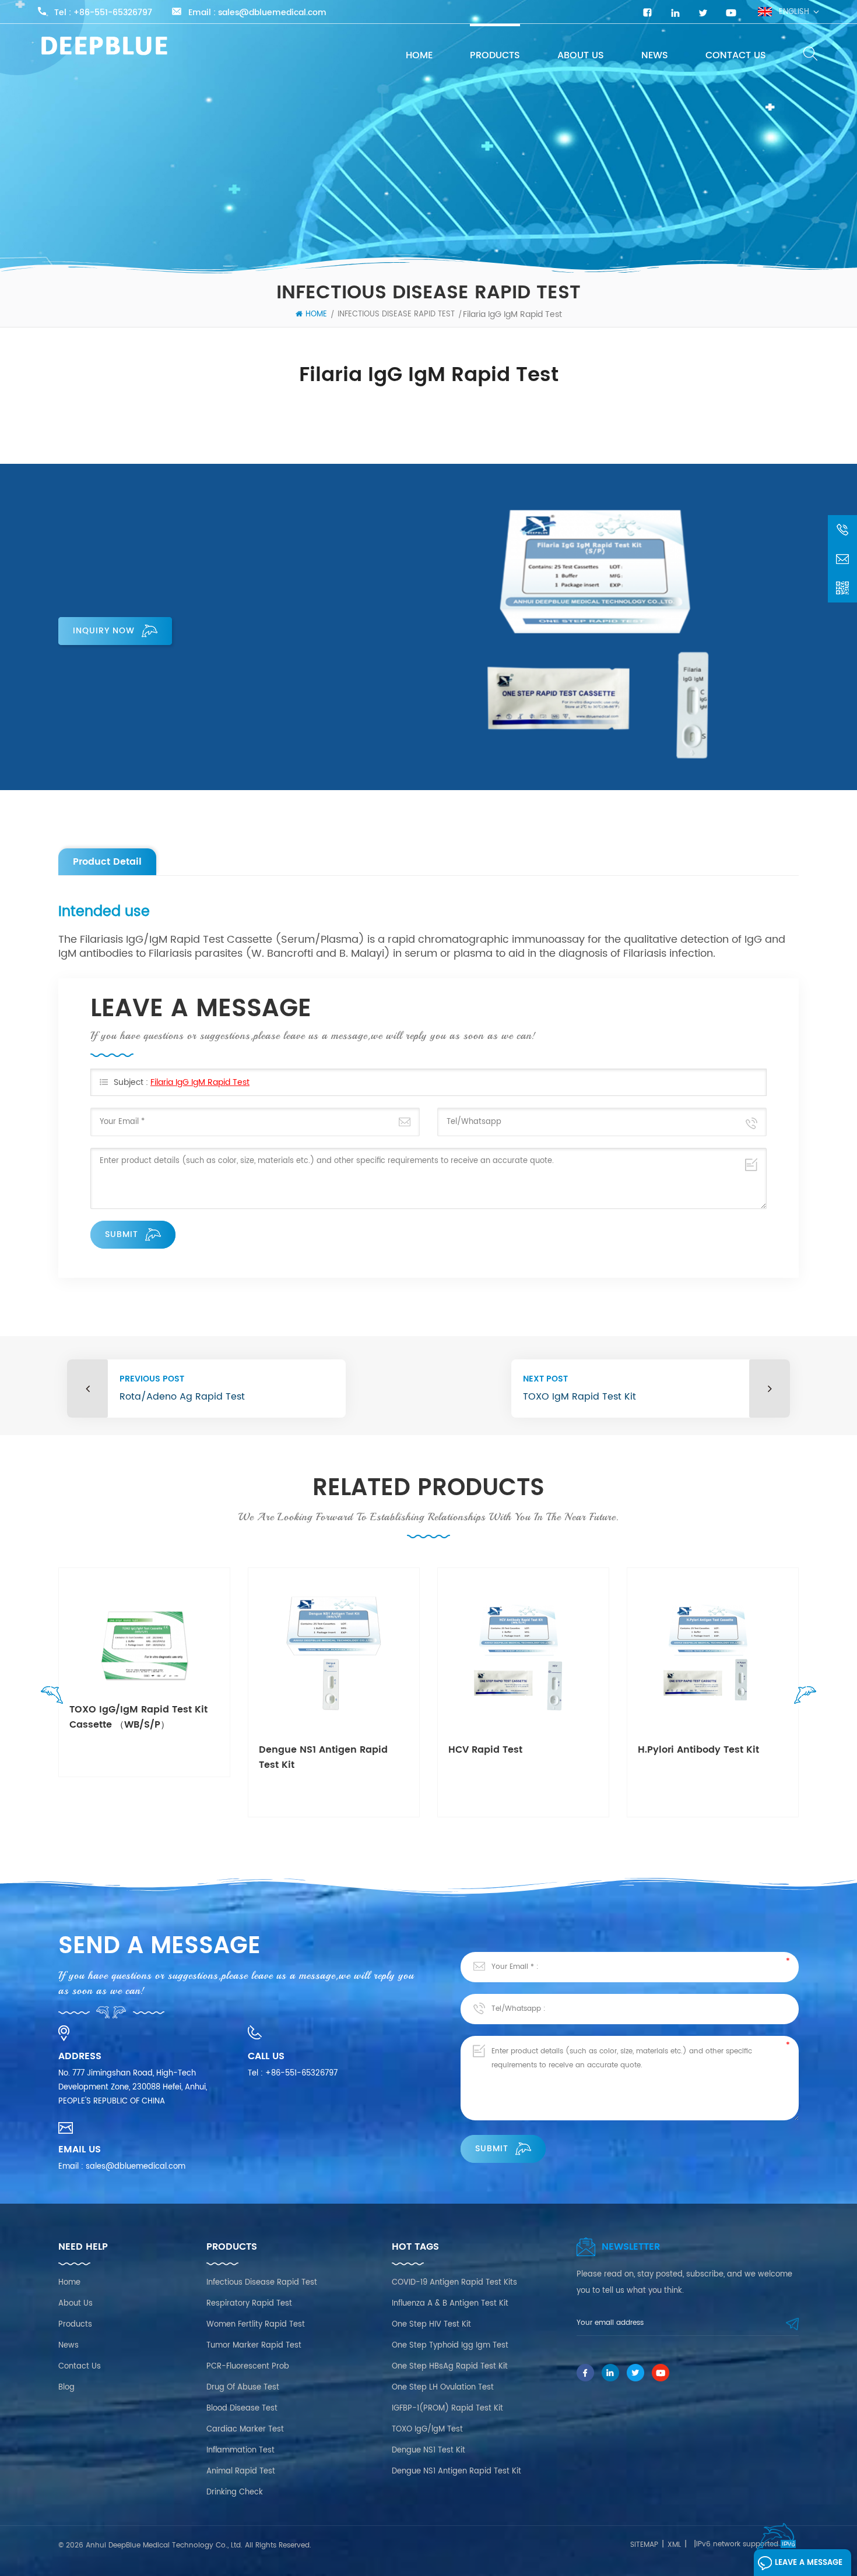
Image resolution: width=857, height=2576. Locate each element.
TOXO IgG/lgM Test (427, 2429)
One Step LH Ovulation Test (443, 2388)
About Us (581, 55)
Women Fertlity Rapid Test (256, 2325)
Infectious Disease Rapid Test (396, 314)
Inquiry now (104, 631)
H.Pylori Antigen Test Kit (696, 1750)
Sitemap (644, 2545)
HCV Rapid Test (296, 1750)
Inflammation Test (240, 2450)
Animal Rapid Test (241, 2471)
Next (802, 1698)
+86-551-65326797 (113, 13)
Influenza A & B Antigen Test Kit (450, 2304)
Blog (66, 2388)
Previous (55, 1698)
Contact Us (736, 55)
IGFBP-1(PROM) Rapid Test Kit (447, 2408)
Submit (122, 1234)
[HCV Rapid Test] (334, 1653)
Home (419, 55)
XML (674, 2545)
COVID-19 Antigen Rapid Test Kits (454, 2283)
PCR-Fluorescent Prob (248, 2367)
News (655, 55)
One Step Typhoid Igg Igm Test (450, 2346)
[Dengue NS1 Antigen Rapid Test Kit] (144, 1653)
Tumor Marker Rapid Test (254, 2346)
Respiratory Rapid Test (249, 2304)
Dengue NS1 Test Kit (428, 2450)
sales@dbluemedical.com (272, 13)
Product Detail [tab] (107, 862)
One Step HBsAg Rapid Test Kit (450, 2367)
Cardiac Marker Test (245, 2429)
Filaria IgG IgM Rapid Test (200, 1082)
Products (495, 55)
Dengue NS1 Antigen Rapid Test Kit (134, 1757)
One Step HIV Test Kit (431, 2325)
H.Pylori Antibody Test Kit (509, 1750)
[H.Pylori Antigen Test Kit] (713, 1653)
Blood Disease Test (242, 2408)
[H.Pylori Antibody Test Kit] (523, 1653)
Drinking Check (235, 2492)
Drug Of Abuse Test (243, 2388)
